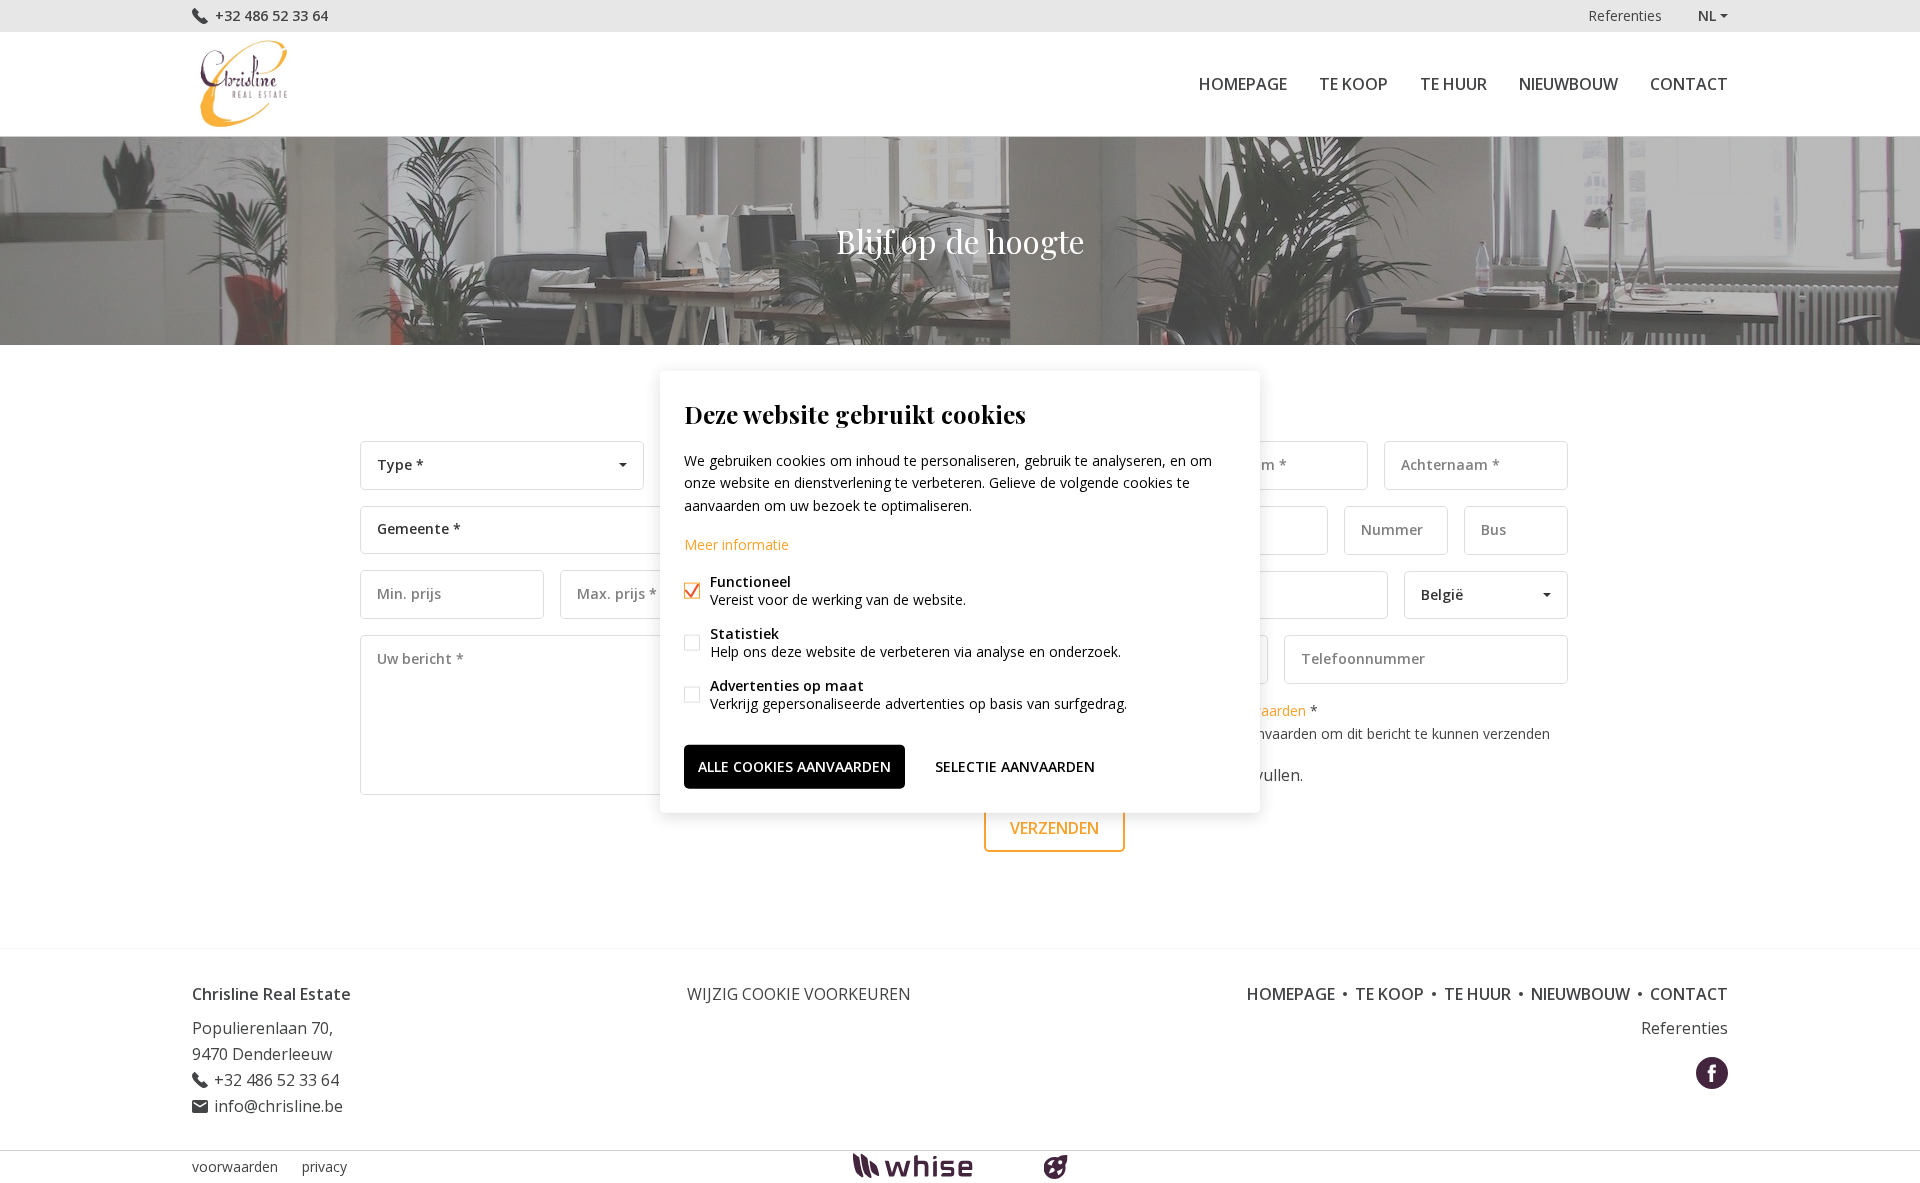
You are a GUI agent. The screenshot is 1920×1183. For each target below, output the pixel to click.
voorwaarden (235, 1166)
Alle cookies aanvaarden (794, 765)
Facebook (1712, 1073)
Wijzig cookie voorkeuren (799, 994)
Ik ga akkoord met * (1280, 722)
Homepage (1243, 84)
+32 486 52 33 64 (271, 15)
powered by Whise (936, 1165)
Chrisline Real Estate (271, 994)
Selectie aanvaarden (1015, 765)
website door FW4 (1056, 1167)
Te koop (1353, 84)
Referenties (1625, 15)
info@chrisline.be (278, 1106)
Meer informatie (736, 543)
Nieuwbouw (1568, 84)
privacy (324, 1166)
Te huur (1453, 84)
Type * (400, 464)
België (1442, 594)
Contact (1689, 84)
